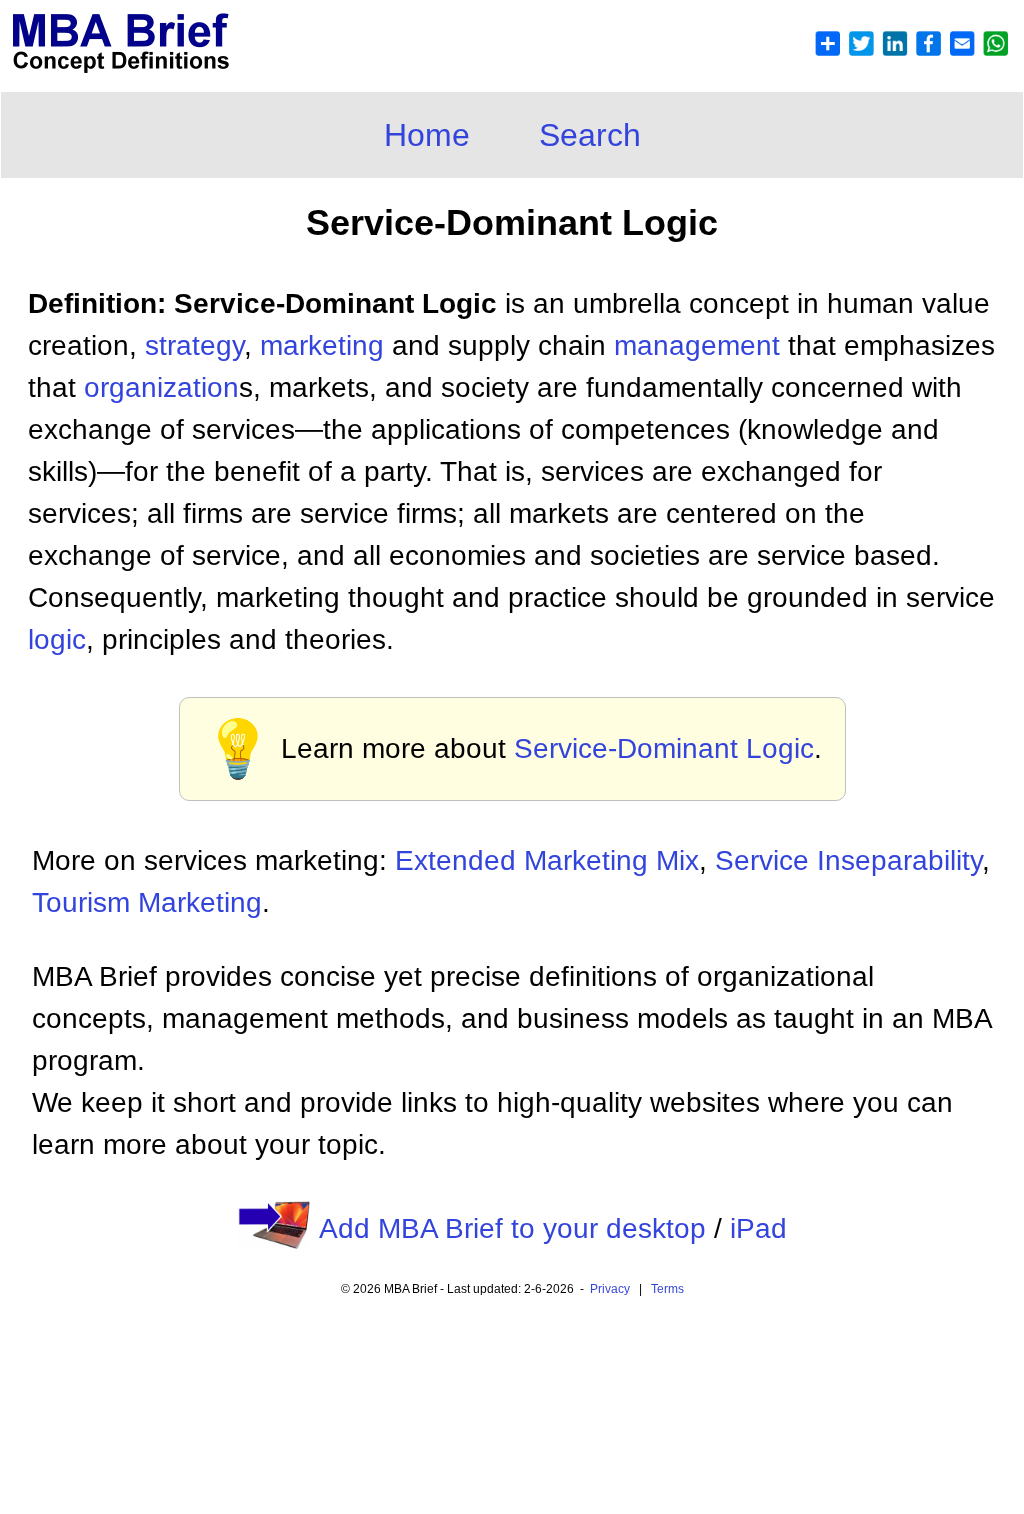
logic (57, 639)
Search (590, 135)
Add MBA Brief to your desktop (512, 1228)
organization (161, 387)
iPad (758, 1228)
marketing (322, 345)
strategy (194, 345)
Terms (667, 1289)
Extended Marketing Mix (547, 860)
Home (427, 135)
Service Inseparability (848, 860)
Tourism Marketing (147, 902)
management (697, 345)
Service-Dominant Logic (664, 748)
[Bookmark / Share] (911, 51)
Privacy (610, 1289)
